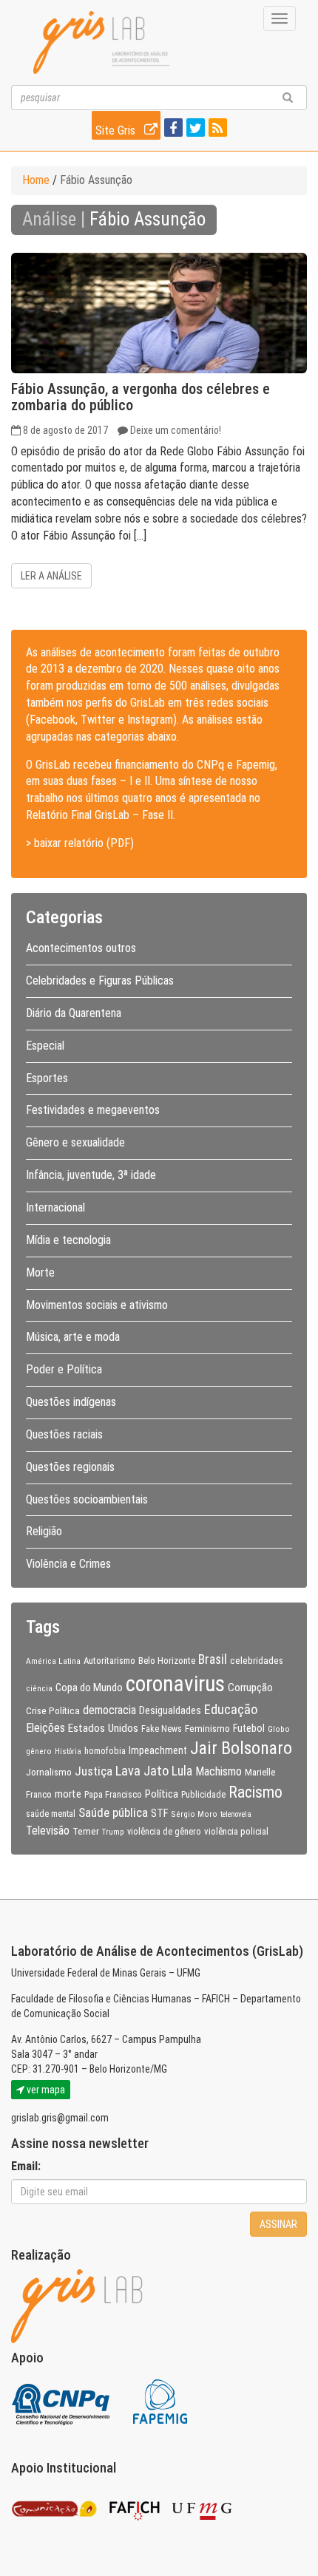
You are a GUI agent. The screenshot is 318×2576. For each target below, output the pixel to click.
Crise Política (53, 1710)
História (68, 1751)
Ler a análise (51, 576)
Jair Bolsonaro (241, 1748)
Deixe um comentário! (176, 430)
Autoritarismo (109, 1661)
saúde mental (51, 1814)
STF (159, 1813)
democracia (109, 1710)
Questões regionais (70, 1467)
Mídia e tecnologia (68, 1240)
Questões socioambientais (87, 1499)
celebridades (257, 1660)
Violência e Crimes (68, 1564)
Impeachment (158, 1750)
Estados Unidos (103, 1728)
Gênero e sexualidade (75, 1142)
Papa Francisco (113, 1795)
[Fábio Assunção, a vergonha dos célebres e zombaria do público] (159, 313)
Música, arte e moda (73, 1337)
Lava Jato (142, 1771)
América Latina (53, 1661)
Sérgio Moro (194, 1814)
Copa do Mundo (89, 1688)
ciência (39, 1688)
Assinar (278, 2224)
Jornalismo (49, 1772)
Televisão (48, 1831)
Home (36, 180)
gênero (39, 1751)
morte (68, 1794)
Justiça (94, 1771)
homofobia (105, 1751)
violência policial (236, 1831)
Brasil (213, 1659)
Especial (45, 1046)
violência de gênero (164, 1832)
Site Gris (117, 130)
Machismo (219, 1771)
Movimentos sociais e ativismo (97, 1305)
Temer (86, 1831)
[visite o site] (62, 2401)
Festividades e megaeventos (93, 1110)
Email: (26, 2166)
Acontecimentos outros (81, 948)
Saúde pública (113, 1812)
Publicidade (203, 1795)
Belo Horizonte (167, 1661)
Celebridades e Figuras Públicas (100, 981)
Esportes (47, 1078)
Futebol (249, 1728)
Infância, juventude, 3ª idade (91, 1175)
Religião (44, 1531)
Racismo (256, 1792)
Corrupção (250, 1688)
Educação (231, 1709)
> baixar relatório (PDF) (80, 843)
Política (162, 1794)
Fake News (162, 1729)
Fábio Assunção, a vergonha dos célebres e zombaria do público (141, 397)
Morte (40, 1272)
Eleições (45, 1728)
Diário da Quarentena (74, 1013)
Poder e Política (64, 1369)
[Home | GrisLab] (101, 43)
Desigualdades (170, 1710)
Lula (182, 1771)
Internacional (55, 1207)
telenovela (236, 1814)
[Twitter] (194, 129)
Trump (113, 1832)
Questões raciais (64, 1434)
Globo (279, 1729)
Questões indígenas (71, 1402)
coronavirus (175, 1684)
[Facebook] (172, 129)
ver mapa (45, 2090)
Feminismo (207, 1728)
